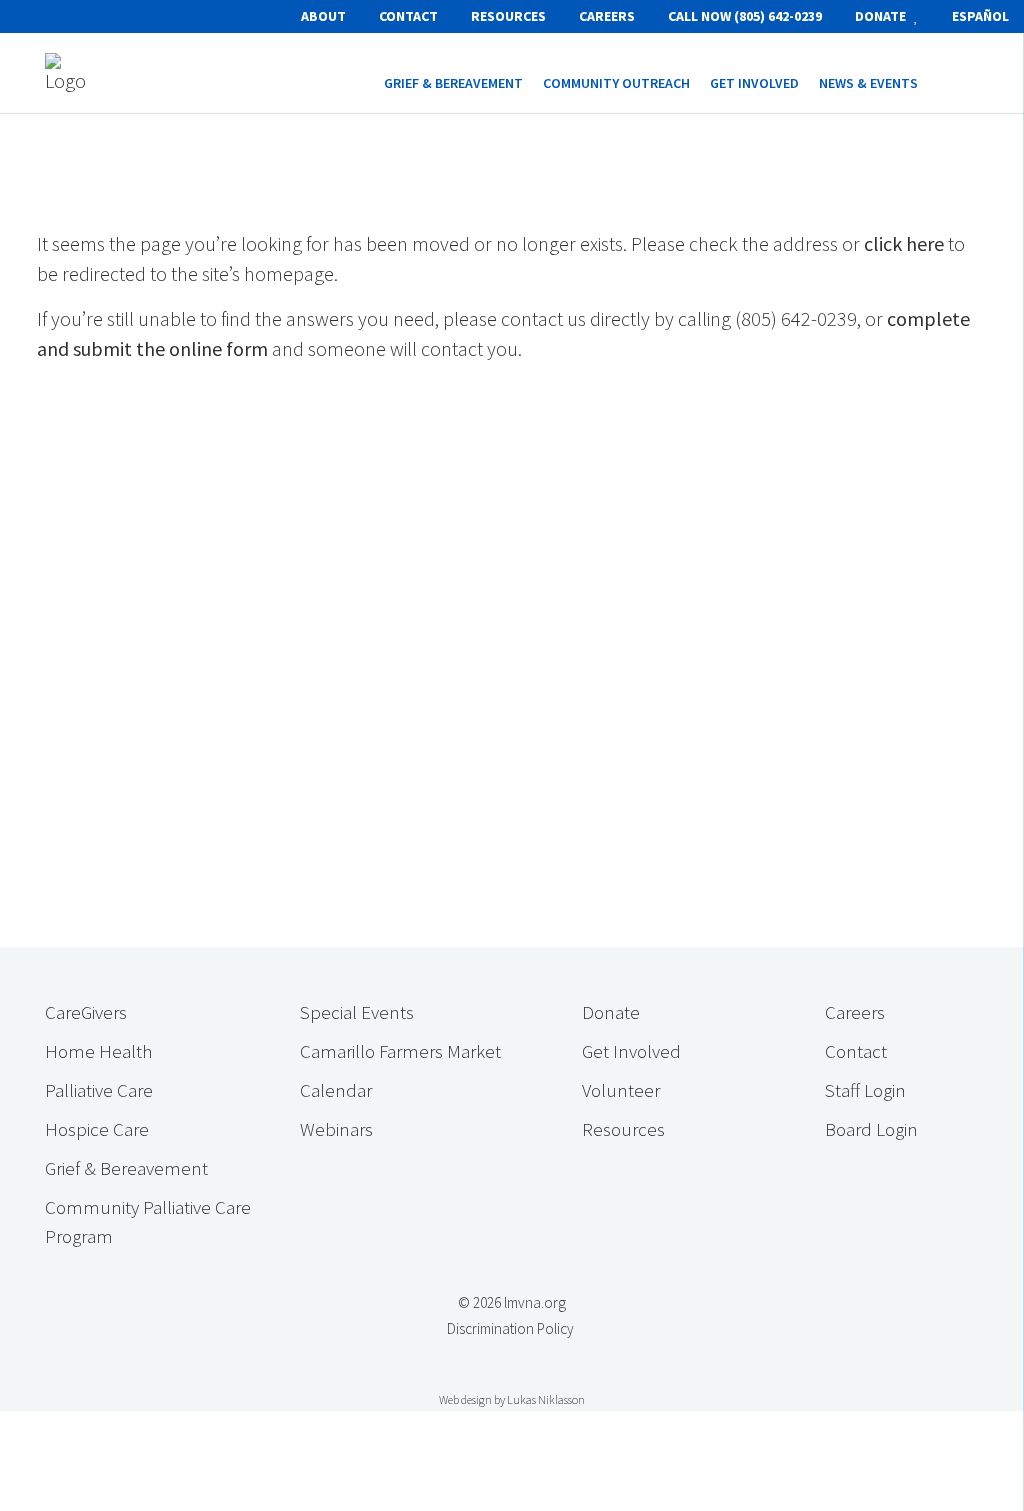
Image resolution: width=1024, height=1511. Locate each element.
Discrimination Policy (510, 1328)
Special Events (357, 1012)
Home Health (98, 1051)
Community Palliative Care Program (148, 1221)
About (323, 16)
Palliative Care (99, 1090)
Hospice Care (97, 1129)
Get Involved (631, 1051)
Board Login (871, 1129)
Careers (607, 16)
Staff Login (865, 1090)
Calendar (336, 1090)
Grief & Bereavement (126, 1168)
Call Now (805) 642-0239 (745, 16)
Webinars (336, 1129)
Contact (408, 16)
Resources (508, 16)
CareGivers (86, 1012)
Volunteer (621, 1090)
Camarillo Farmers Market (400, 1051)
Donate (882, 16)
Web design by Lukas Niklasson (512, 1399)
